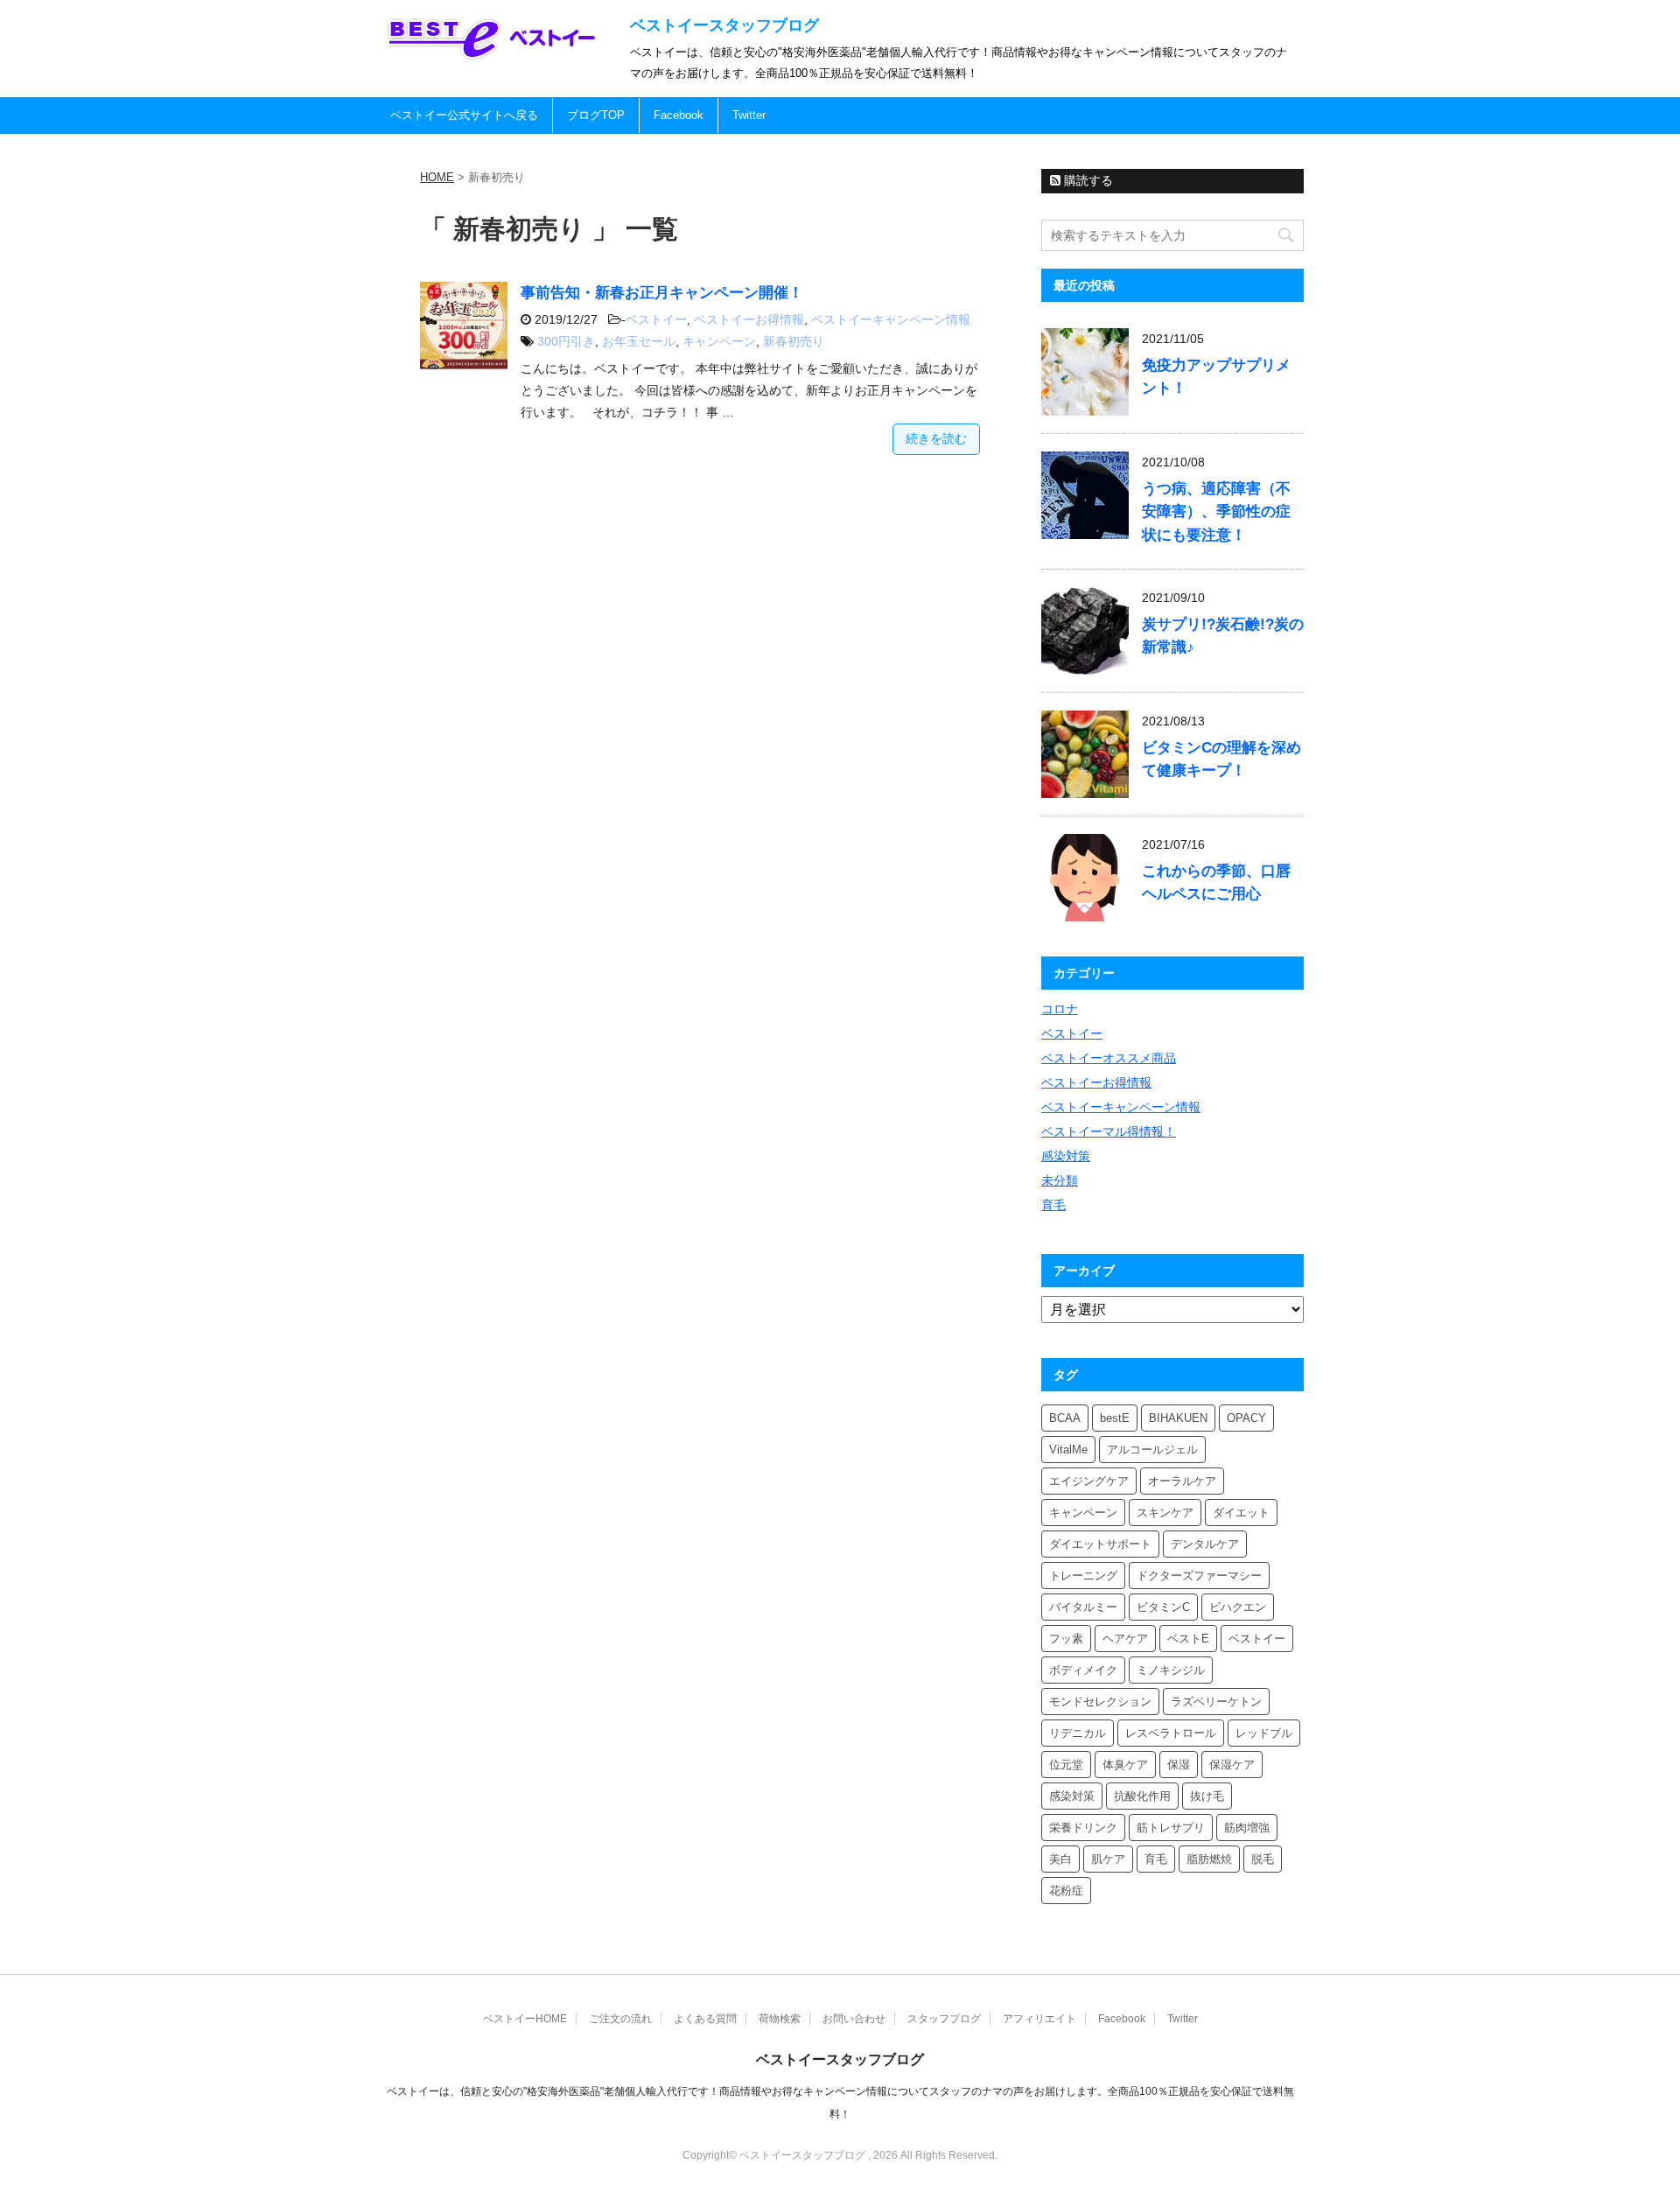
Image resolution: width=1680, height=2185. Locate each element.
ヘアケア (1125, 1639)
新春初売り (794, 341)
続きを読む (936, 438)
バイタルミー (1083, 1607)
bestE (1115, 1418)
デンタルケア (1205, 1544)
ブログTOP (596, 115)
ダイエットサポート (1100, 1544)
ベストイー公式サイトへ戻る (464, 115)
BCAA (1065, 1418)
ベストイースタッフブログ (724, 25)
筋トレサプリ (1171, 1828)
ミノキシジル (1171, 1670)
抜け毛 (1207, 1796)
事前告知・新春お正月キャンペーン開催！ (662, 293)
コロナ (1060, 1009)
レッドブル (1264, 1733)
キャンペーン (719, 341)
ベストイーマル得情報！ (1109, 1131)
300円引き (566, 341)
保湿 (1179, 1765)
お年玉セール (639, 341)
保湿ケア (1232, 1765)
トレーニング (1083, 1576)
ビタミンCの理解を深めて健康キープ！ (1221, 759)
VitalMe (1068, 1450)
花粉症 (1066, 1891)
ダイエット (1241, 1513)
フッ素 (1066, 1639)
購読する (1087, 180)
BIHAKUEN (1178, 1418)
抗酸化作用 (1142, 1796)
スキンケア (1165, 1513)
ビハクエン (1238, 1607)
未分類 (1060, 1180)
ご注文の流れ (620, 2019)
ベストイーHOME (525, 2019)
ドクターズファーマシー (1199, 1576)
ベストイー (656, 319)
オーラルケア (1182, 1481)
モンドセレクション (1100, 1702)
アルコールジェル (1152, 1450)
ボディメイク (1083, 1670)
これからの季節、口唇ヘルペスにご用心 (1216, 882)
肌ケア (1108, 1859)
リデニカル (1078, 1733)
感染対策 (1066, 1156)
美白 (1060, 1859)
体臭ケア (1125, 1765)
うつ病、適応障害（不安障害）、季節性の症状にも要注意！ (1216, 511)
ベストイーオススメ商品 (1109, 1058)
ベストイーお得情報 (749, 319)
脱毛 (1263, 1859)
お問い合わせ (854, 2019)
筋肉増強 (1247, 1828)
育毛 (1053, 1205)
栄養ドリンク (1083, 1828)
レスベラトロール (1171, 1733)
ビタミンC (1163, 1607)
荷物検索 (780, 2019)
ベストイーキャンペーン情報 (891, 319)
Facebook (679, 115)
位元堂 (1066, 1765)
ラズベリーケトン (1216, 1702)
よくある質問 (705, 2019)
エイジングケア (1089, 1481)
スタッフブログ (944, 2019)
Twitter (749, 115)
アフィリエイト (1039, 2019)
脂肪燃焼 (1209, 1859)
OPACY (1246, 1418)
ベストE (1188, 1639)
